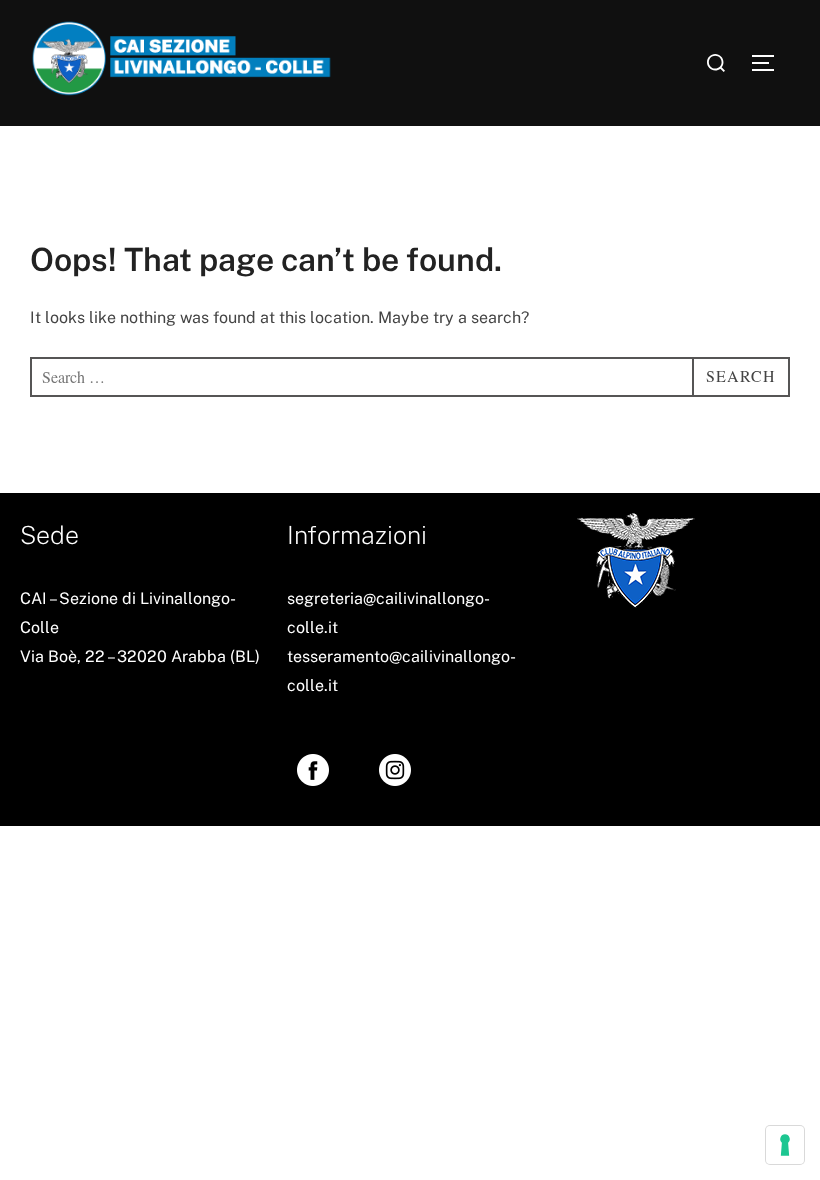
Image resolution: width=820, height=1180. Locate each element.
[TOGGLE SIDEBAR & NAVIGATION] (770, 63)
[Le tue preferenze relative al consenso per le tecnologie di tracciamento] (785, 1145)
